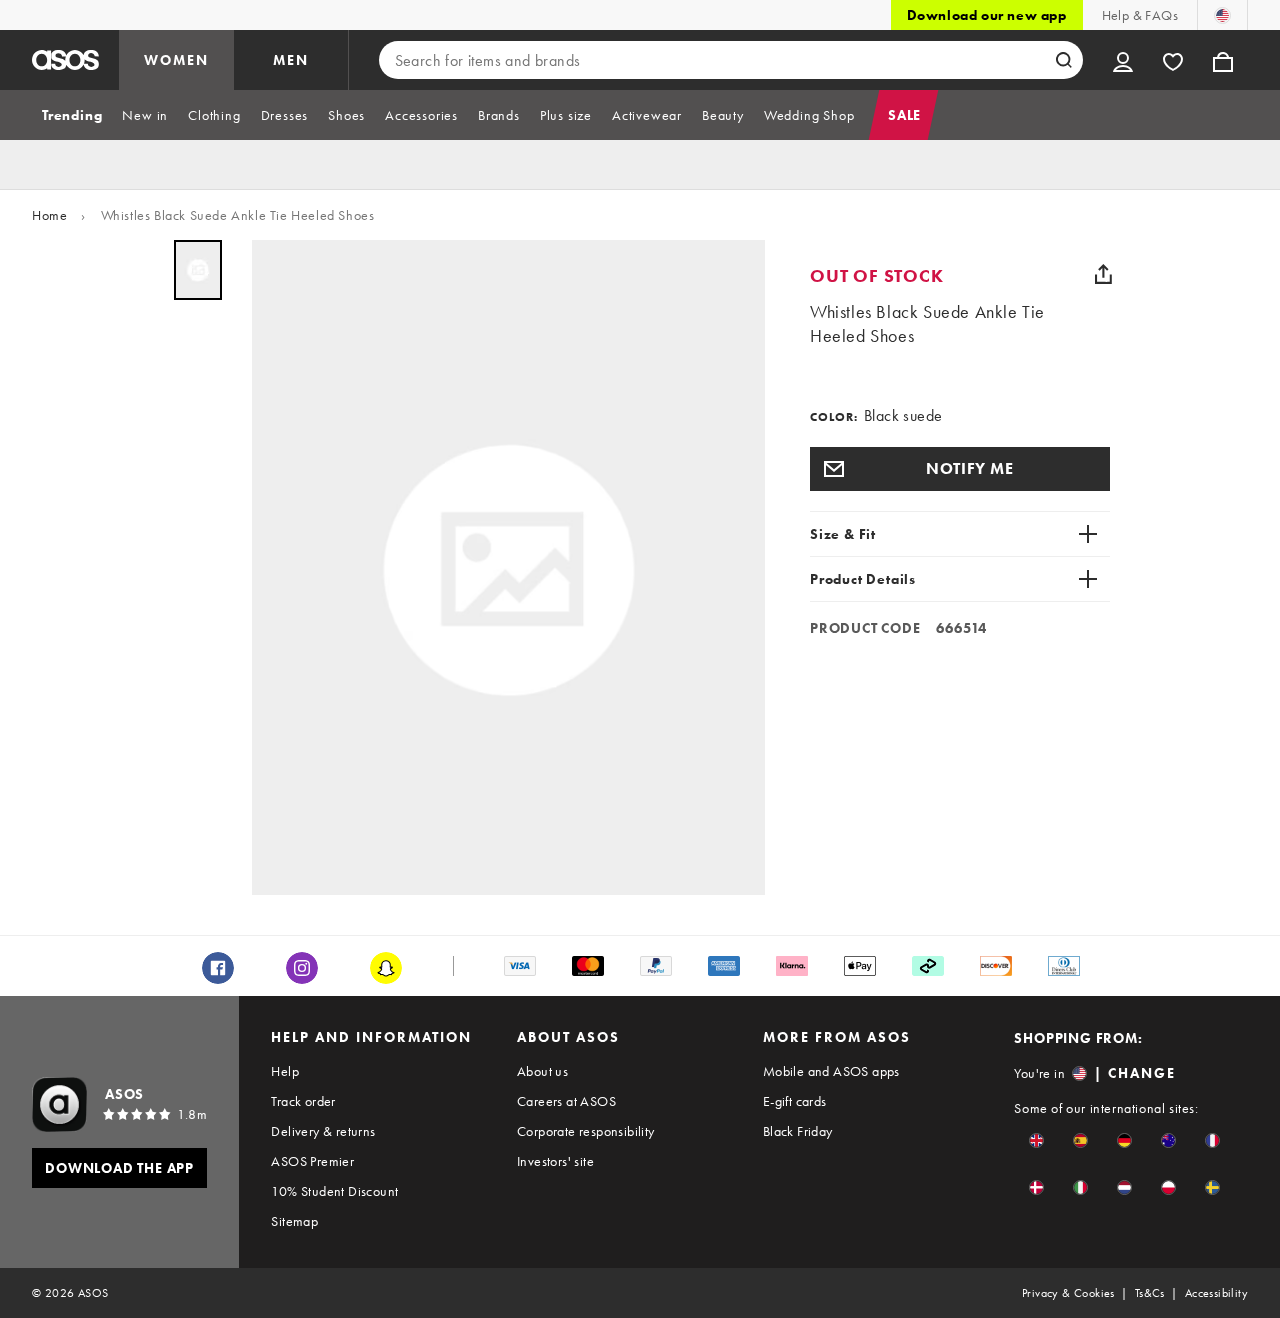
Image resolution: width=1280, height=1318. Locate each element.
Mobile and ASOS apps (831, 1071)
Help (285, 1071)
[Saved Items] (1173, 60)
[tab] (72, 115)
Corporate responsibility (586, 1131)
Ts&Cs (1150, 1293)
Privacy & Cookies (1068, 1293)
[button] (960, 469)
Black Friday (798, 1131)
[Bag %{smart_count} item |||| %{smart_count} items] (1223, 60)
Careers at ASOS (566, 1101)
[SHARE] (1103, 274)
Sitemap (294, 1221)
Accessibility (1216, 1293)
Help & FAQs (1140, 15)
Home (49, 215)
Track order (303, 1101)
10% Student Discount (334, 1191)
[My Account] (1123, 60)
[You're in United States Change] (1222, 15)
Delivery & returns (323, 1131)
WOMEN (176, 60)
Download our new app (987, 15)
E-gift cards (795, 1101)
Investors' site (555, 1161)
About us (542, 1071)
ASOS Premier (312, 1161)
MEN (291, 60)
